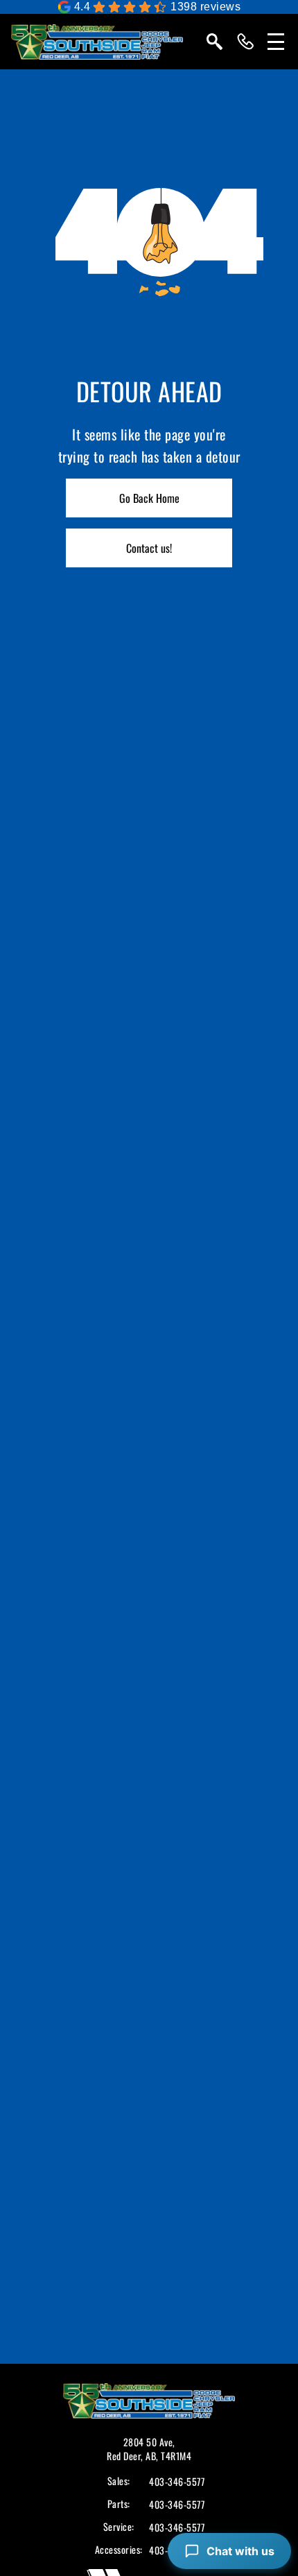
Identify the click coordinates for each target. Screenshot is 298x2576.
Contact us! (149, 548)
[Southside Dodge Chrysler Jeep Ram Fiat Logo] (97, 42)
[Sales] (245, 42)
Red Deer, (126, 2456)
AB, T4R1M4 (168, 2456)
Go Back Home (149, 498)
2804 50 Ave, (149, 2442)
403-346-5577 (177, 2482)
